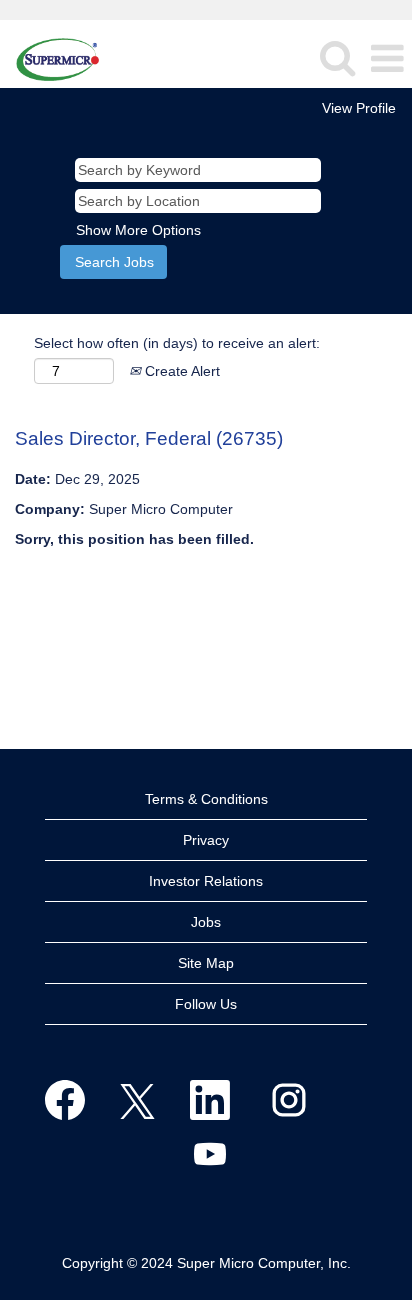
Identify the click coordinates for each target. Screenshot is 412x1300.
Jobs (206, 922)
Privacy (206, 840)
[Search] (337, 57)
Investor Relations (206, 881)
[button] (387, 58)
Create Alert (180, 371)
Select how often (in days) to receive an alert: (177, 343)
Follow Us (206, 1004)
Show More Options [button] (138, 230)
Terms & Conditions (206, 799)
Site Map (206, 963)
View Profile (359, 108)
